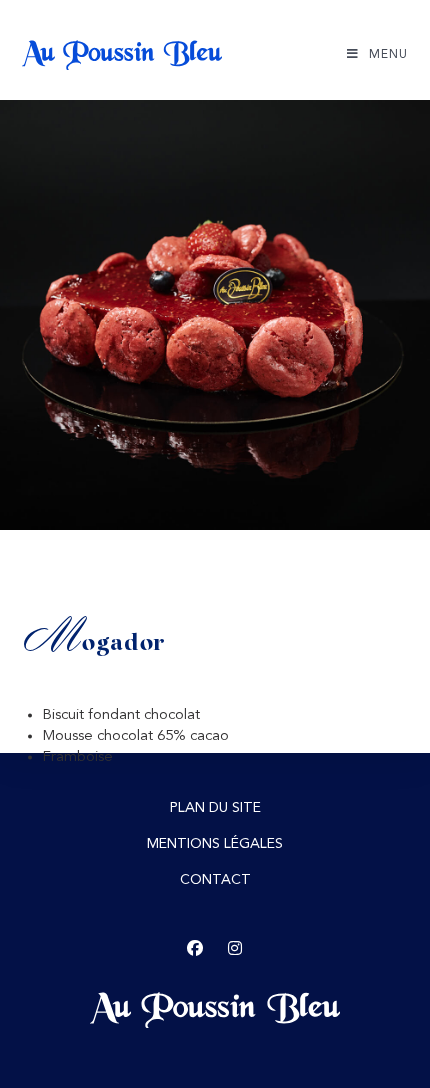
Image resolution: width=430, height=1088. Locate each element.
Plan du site (215, 808)
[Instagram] (235, 949)
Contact (215, 880)
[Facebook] (195, 949)
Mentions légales (215, 844)
